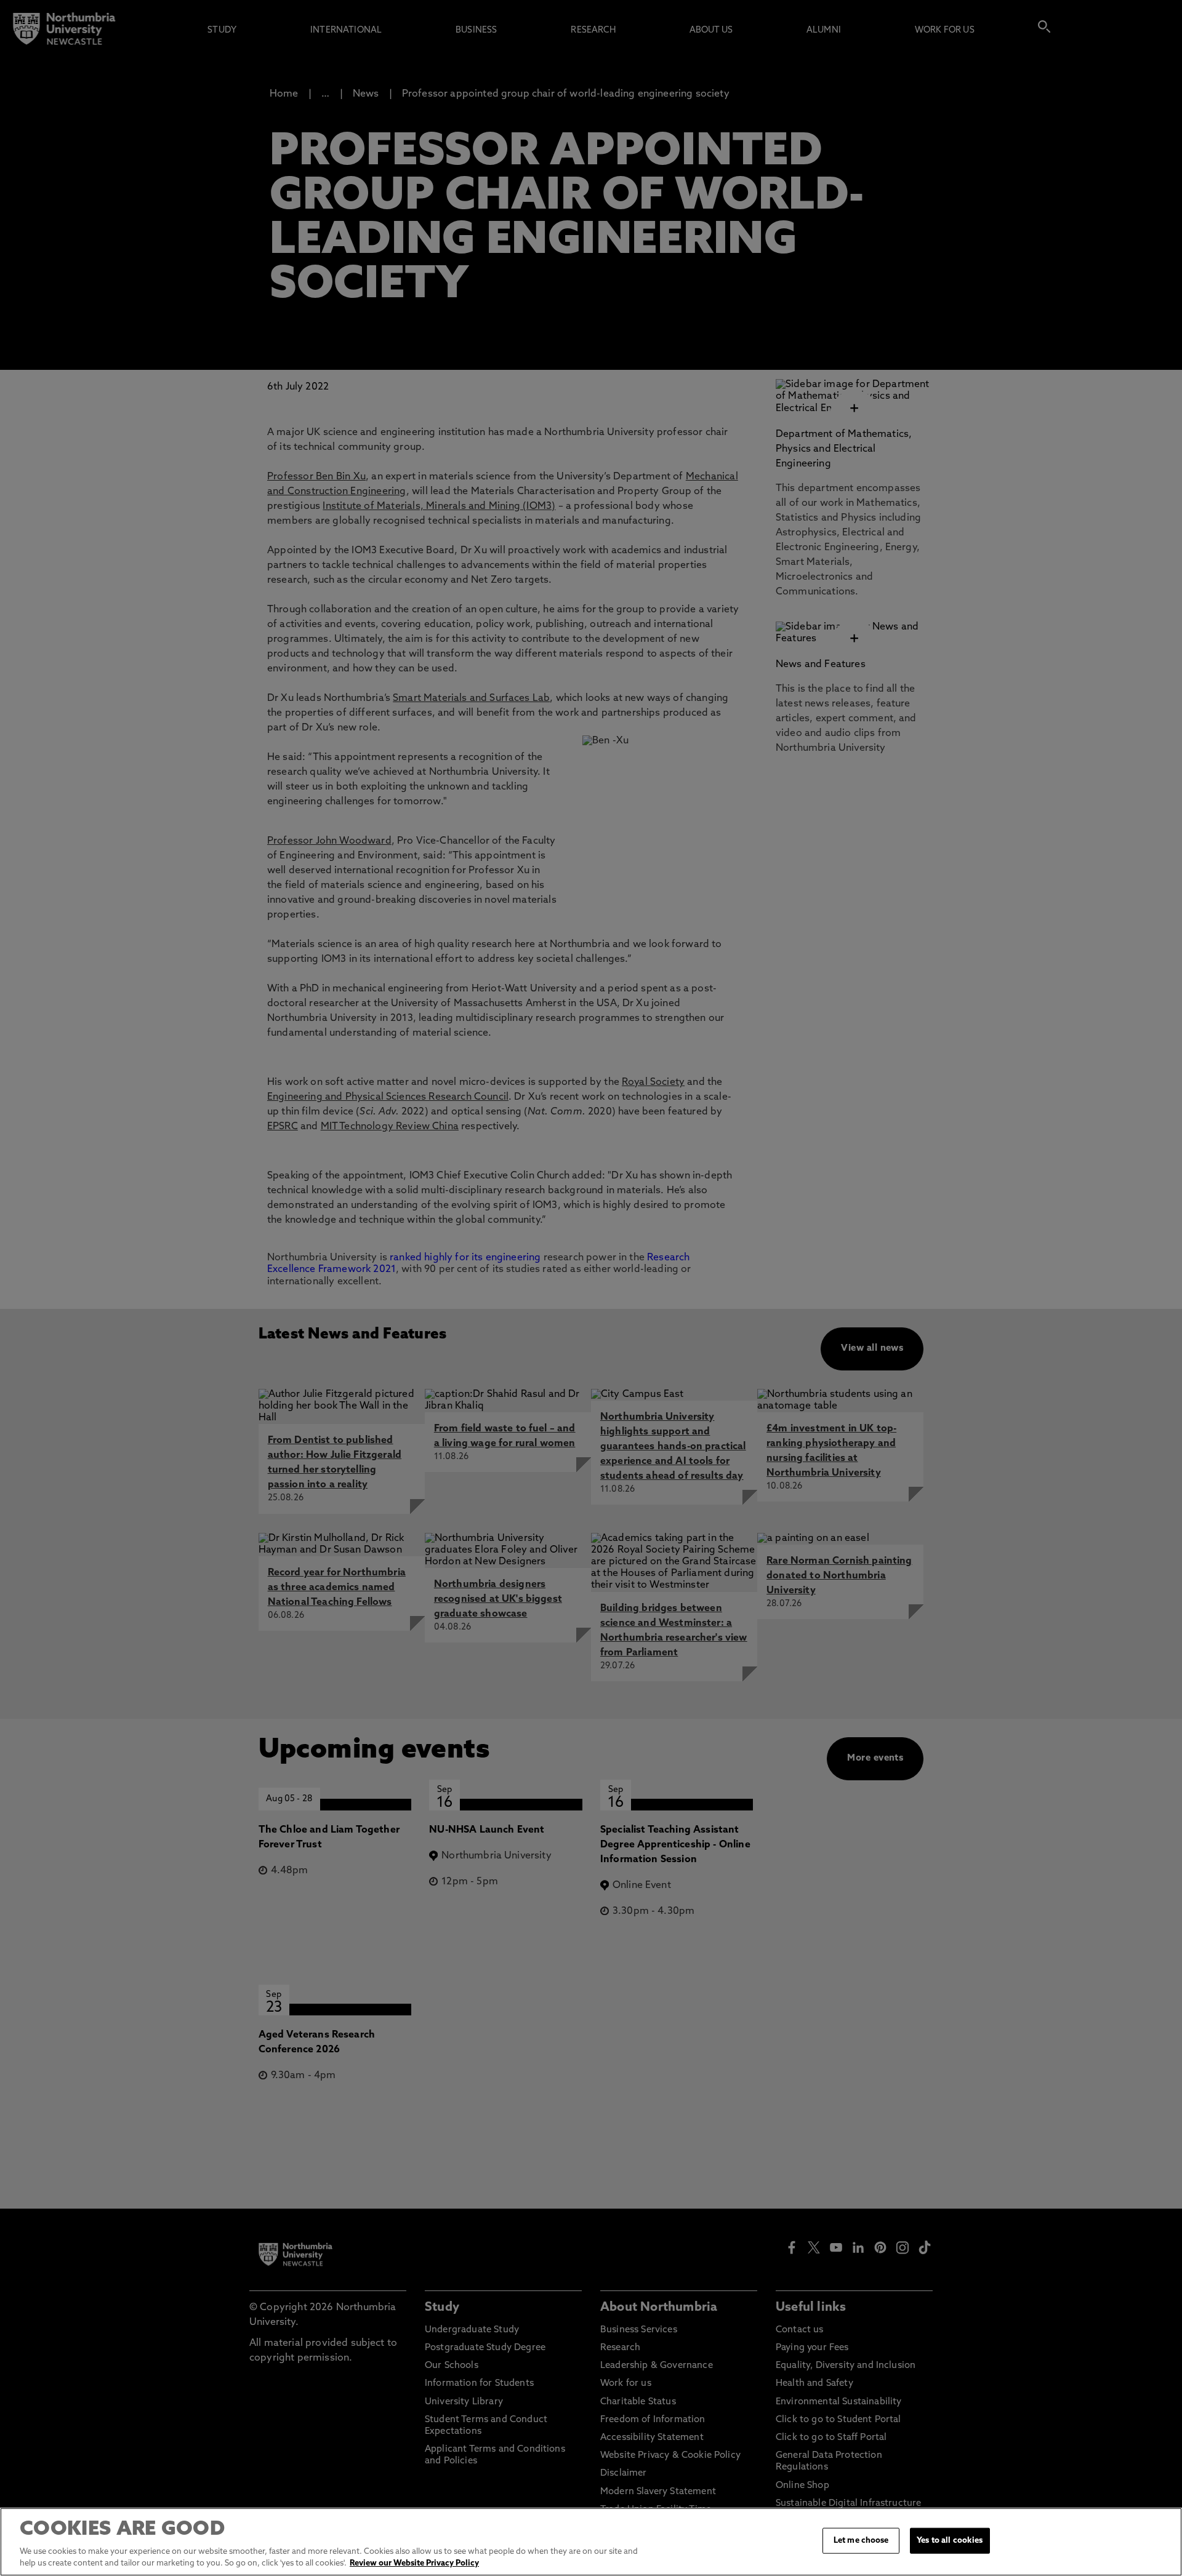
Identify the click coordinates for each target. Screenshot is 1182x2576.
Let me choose (861, 2541)
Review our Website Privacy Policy (414, 2563)
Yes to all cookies (950, 2541)
